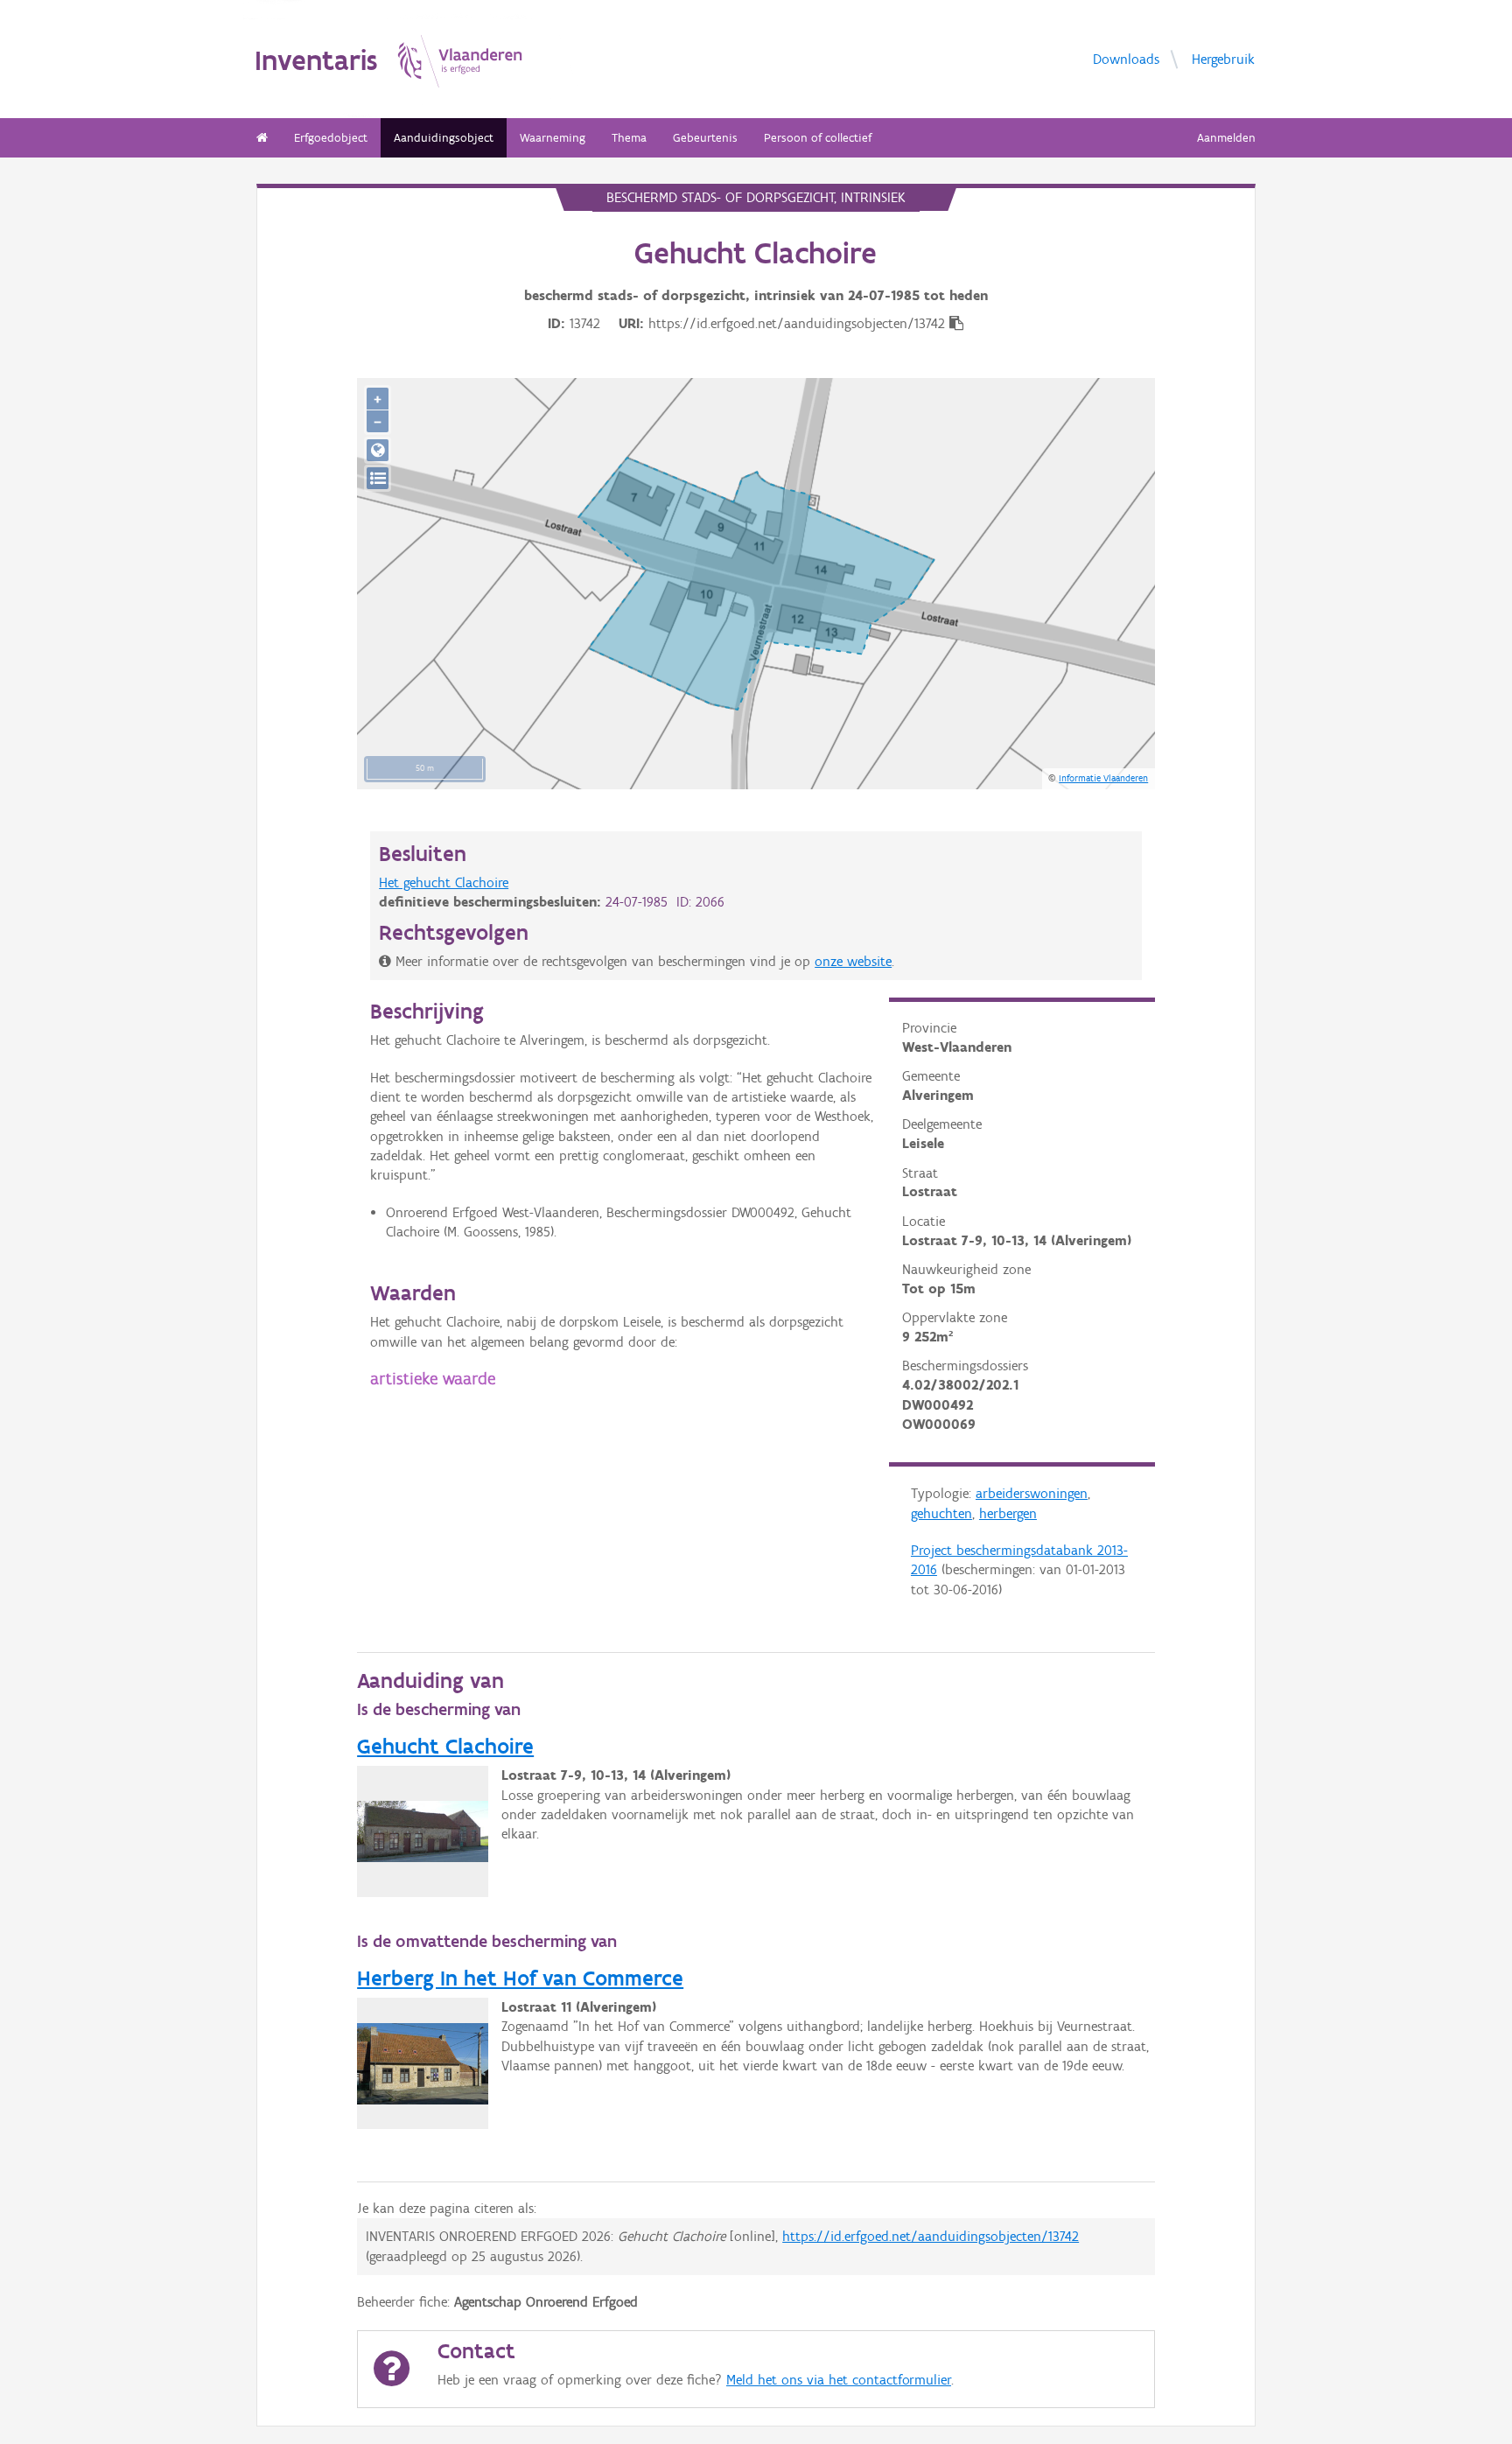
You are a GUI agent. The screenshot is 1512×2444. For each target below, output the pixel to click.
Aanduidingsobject (444, 138)
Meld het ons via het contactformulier (839, 2380)
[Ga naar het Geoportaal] (378, 450)
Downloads (1126, 59)
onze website (853, 961)
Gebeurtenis (705, 138)
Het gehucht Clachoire (444, 882)
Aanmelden (1226, 138)
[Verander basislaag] (378, 478)
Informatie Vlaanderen (1103, 778)
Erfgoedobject (331, 138)
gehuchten (941, 1513)
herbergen (1008, 1513)
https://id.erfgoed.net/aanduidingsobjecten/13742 (931, 2236)
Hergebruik (1223, 59)
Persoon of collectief (818, 138)
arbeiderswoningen (1032, 1493)
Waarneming (553, 138)
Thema (629, 138)
